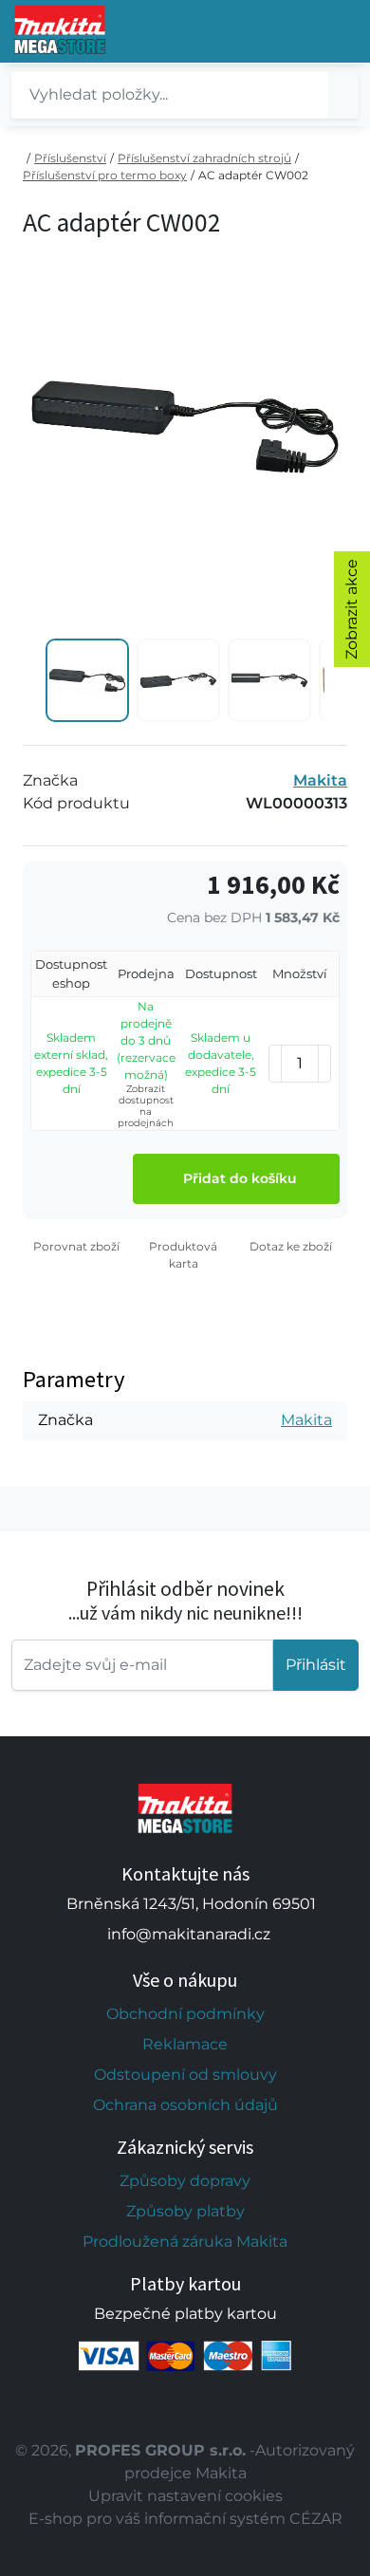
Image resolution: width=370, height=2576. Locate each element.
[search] (343, 95)
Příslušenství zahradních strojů (204, 158)
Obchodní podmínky (185, 2014)
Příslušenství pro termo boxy (105, 175)
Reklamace (185, 2044)
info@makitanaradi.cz (189, 1934)
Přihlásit (316, 1665)
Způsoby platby (185, 2211)
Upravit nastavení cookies (185, 2496)
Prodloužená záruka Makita (185, 2242)
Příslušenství (70, 158)
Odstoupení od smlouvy (185, 2075)
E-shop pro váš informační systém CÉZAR (185, 2519)
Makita (320, 780)
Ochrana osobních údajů (185, 2105)
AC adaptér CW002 (253, 175)
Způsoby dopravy (185, 2181)
